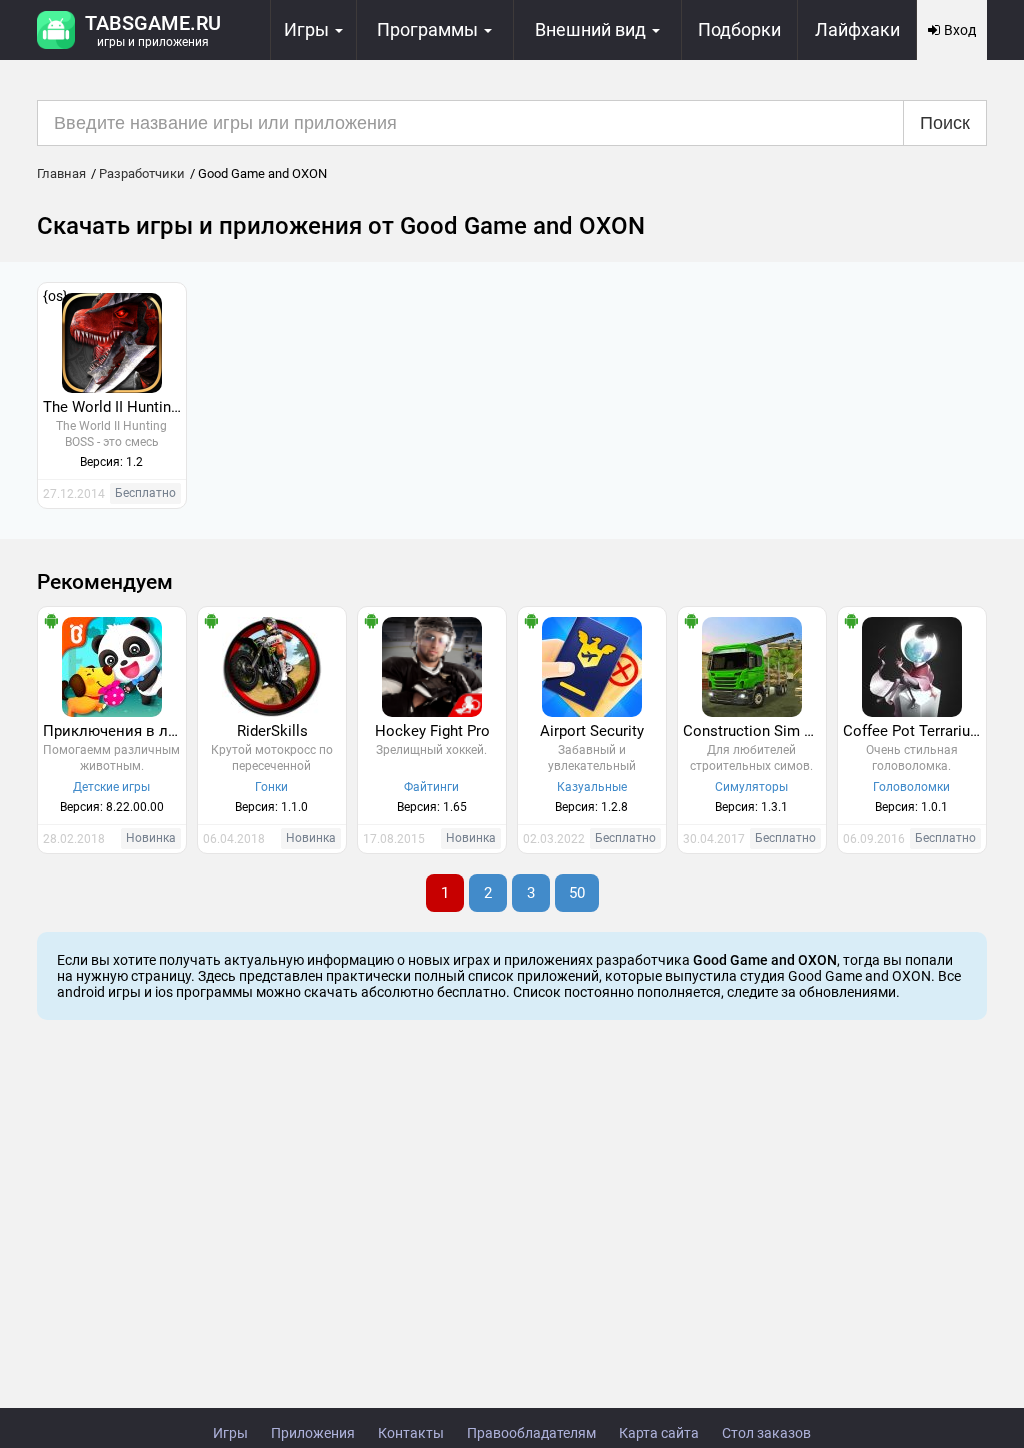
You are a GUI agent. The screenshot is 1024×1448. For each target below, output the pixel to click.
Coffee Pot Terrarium (913, 731)
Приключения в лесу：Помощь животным (114, 731)
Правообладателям (531, 1433)
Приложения (313, 1433)
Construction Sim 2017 (754, 731)
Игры (230, 1433)
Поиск (945, 123)
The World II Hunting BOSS (114, 407)
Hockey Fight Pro (432, 731)
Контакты (411, 1433)
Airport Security (592, 731)
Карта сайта (659, 1433)
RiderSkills (272, 731)
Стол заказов (766, 1433)
